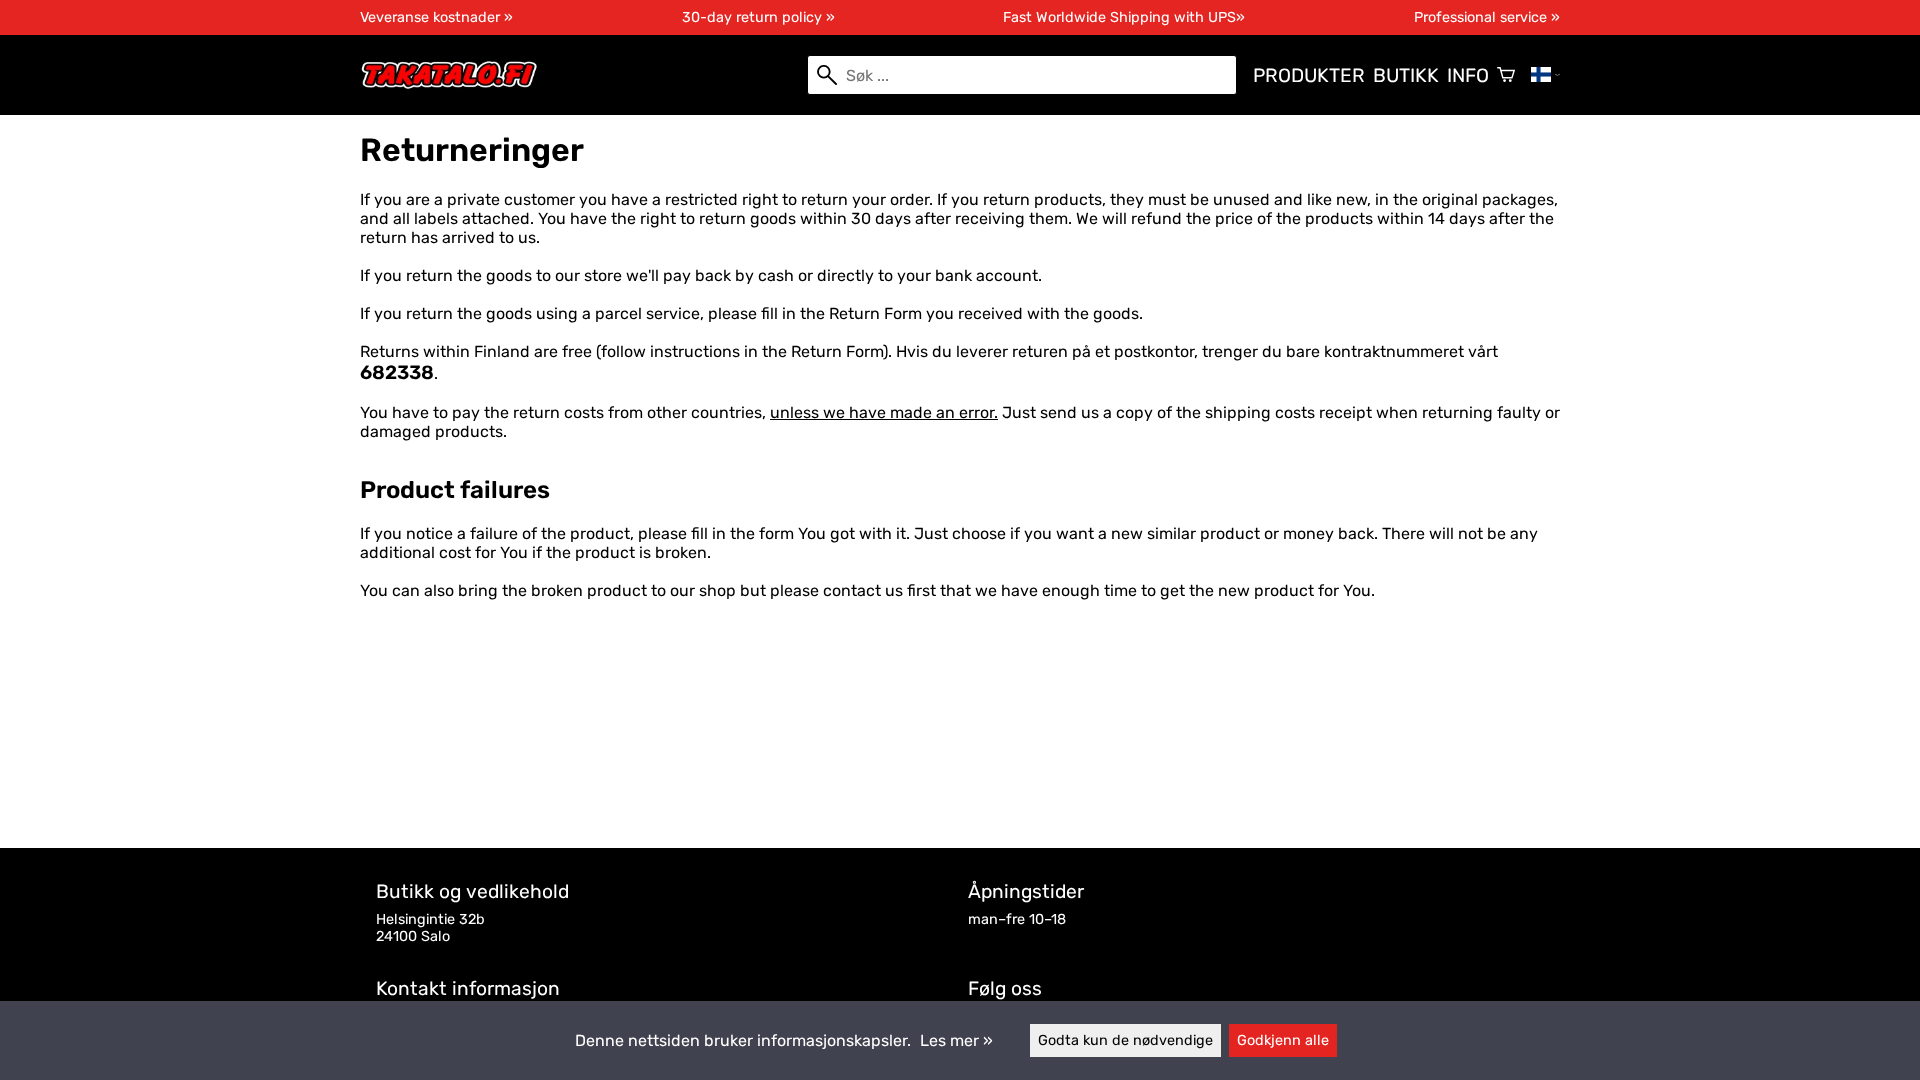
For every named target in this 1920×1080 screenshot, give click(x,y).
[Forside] (457, 84)
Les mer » (956, 1040)
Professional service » (1487, 17)
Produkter (1309, 75)
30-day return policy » (758, 17)
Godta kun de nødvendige (1125, 1040)
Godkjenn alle (1283, 1040)
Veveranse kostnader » (436, 17)
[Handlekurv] (1506, 75)
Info (1468, 75)
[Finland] (1545, 75)
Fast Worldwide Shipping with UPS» (1124, 17)
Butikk (1406, 75)
